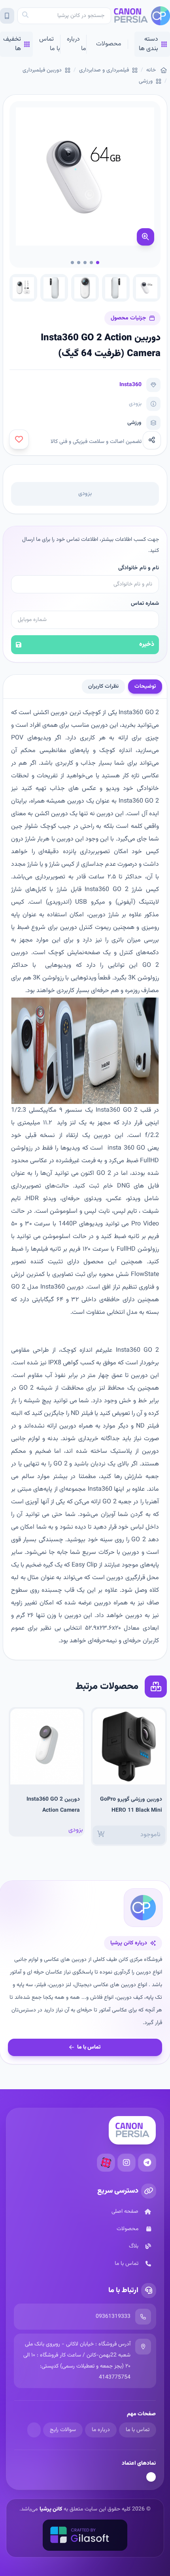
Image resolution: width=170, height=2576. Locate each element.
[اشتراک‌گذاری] (152, 440)
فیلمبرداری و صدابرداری (104, 70)
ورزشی (146, 81)
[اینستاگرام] (127, 2163)
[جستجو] (25, 16)
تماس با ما (50, 44)
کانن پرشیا (51, 2509)
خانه (151, 70)
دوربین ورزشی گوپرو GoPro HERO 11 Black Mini (131, 1805)
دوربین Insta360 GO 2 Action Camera (53, 1805)
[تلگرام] (147, 2163)
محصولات (109, 44)
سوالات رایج (63, 2430)
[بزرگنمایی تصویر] (145, 237)
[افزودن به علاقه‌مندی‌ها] (19, 439)
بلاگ (134, 2246)
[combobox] (64, 16)
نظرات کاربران (103, 687)
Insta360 (130, 385)
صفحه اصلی (125, 2212)
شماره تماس (145, 604)
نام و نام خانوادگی (139, 568)
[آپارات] (106, 2163)
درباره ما (76, 44)
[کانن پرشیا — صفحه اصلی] (142, 16)
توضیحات (145, 687)
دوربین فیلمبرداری (42, 70)
